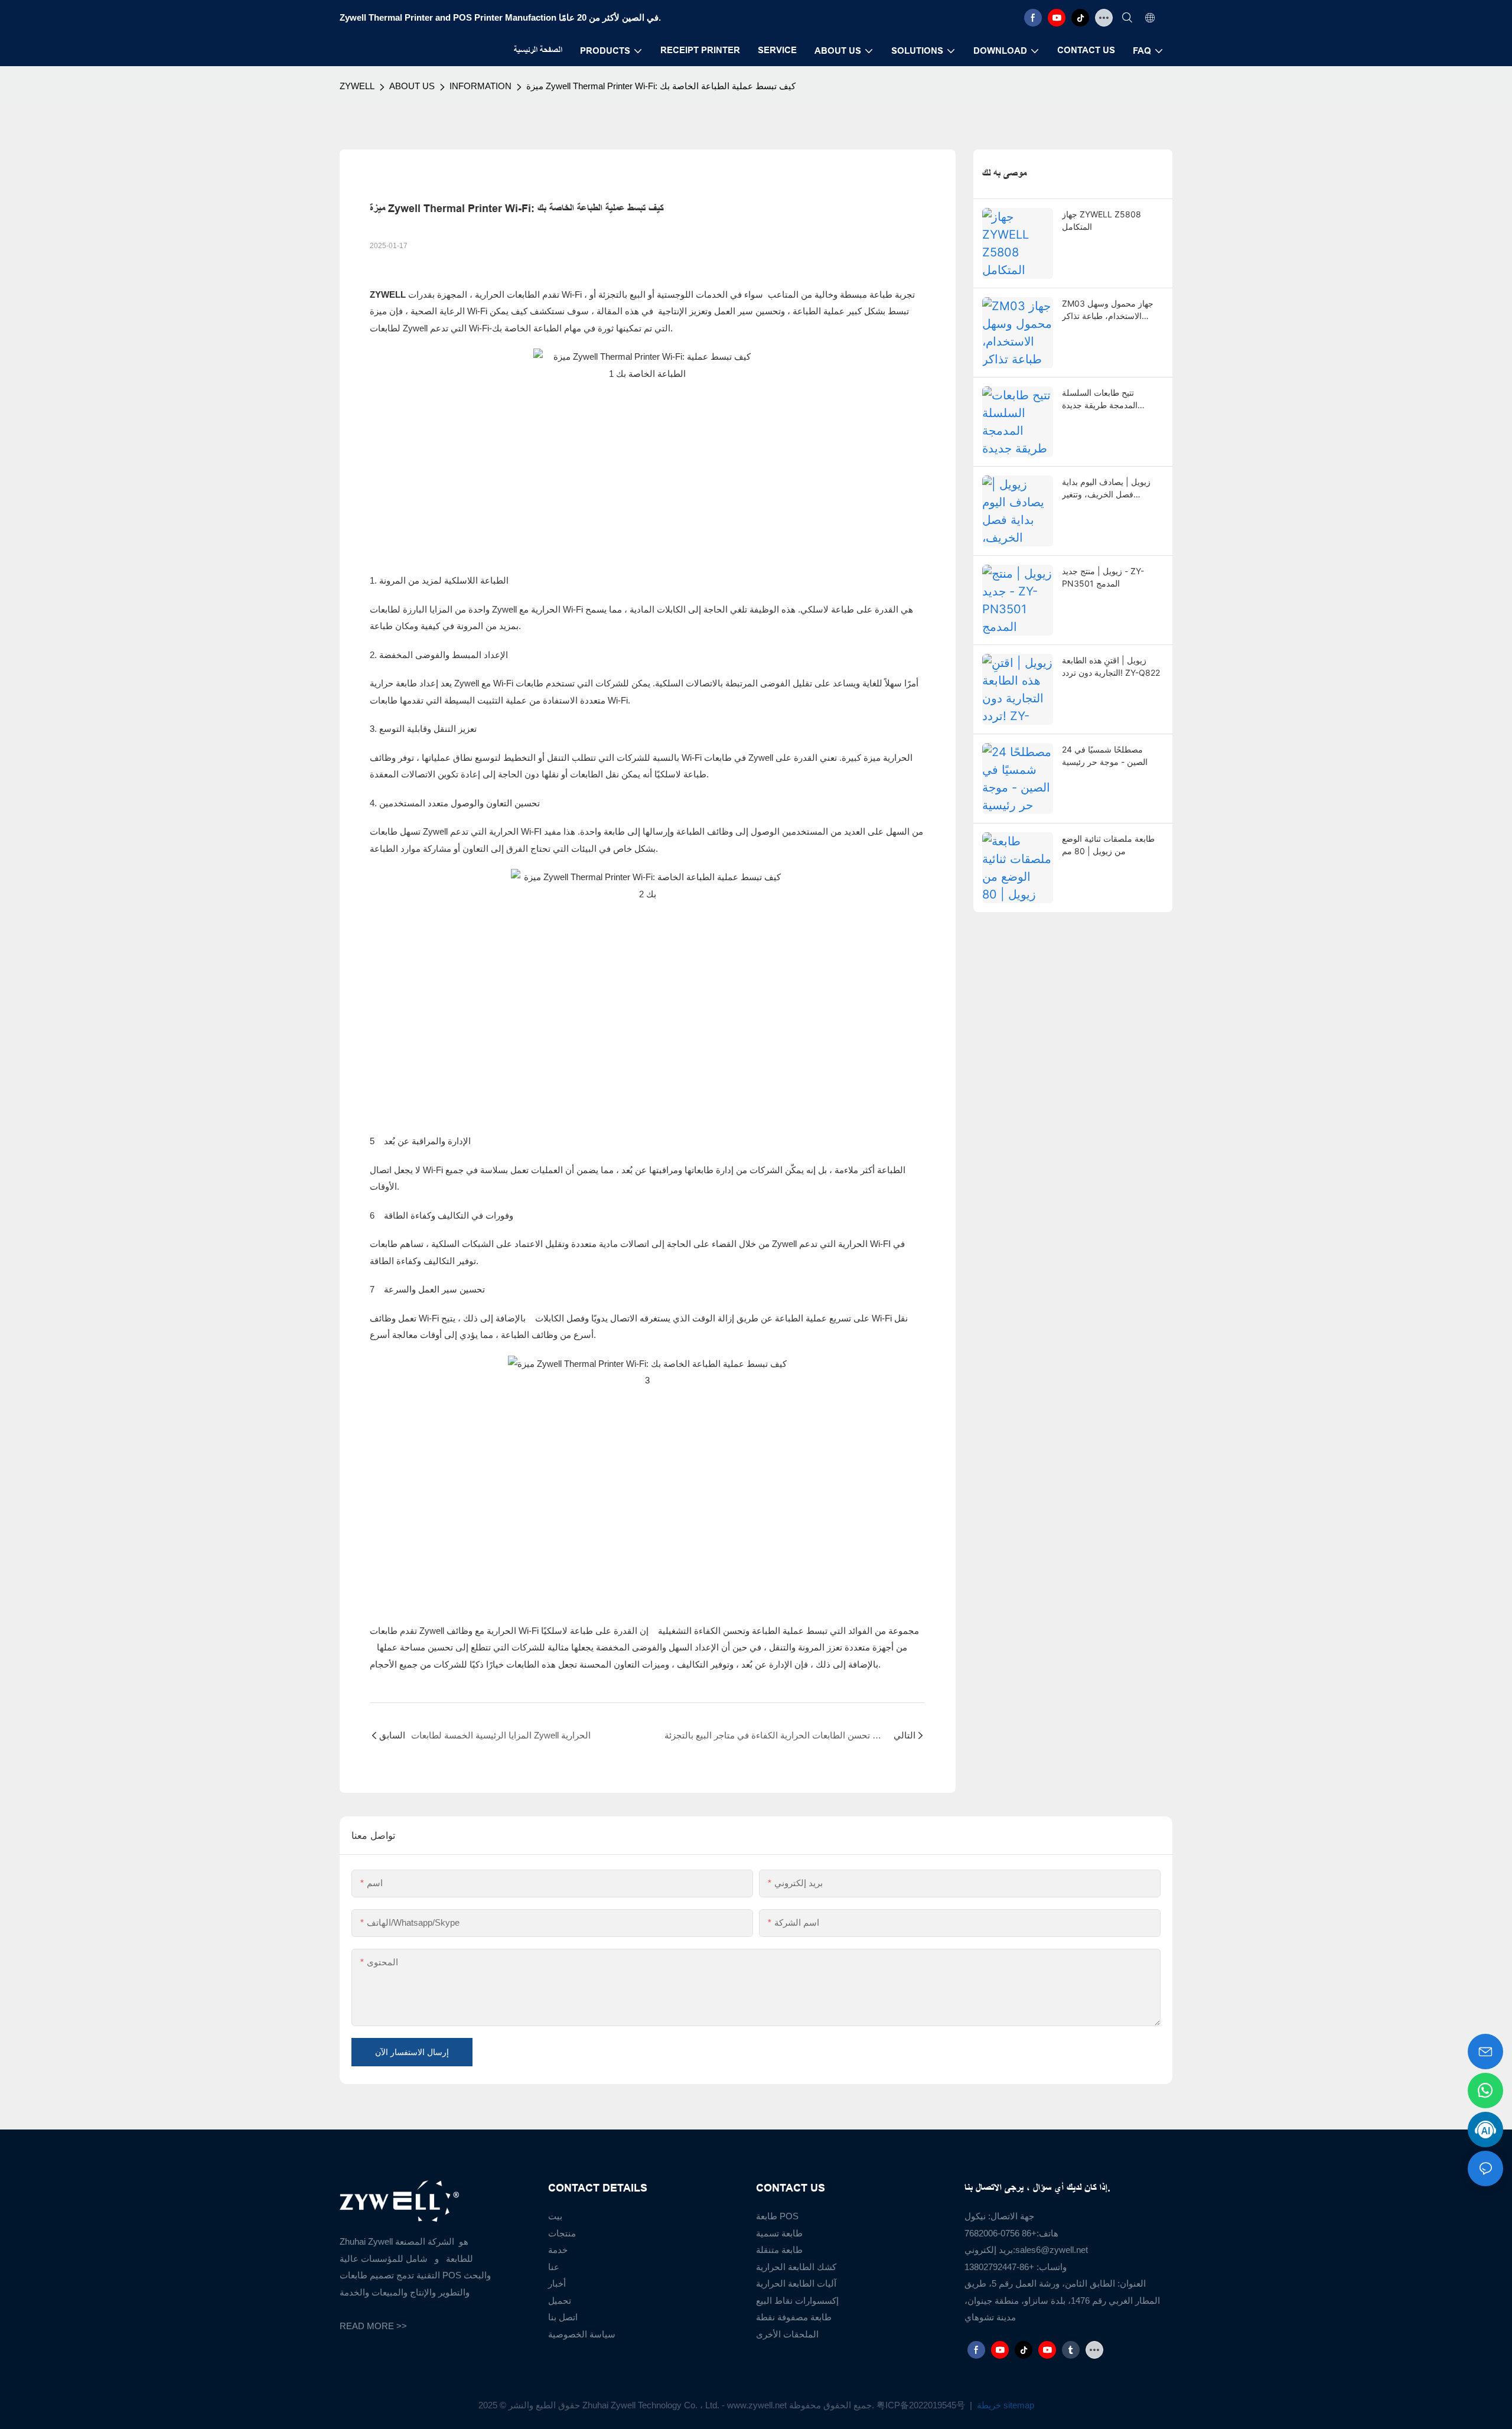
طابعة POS (777, 2216)
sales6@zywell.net (1052, 2250)
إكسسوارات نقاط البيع (797, 2301)
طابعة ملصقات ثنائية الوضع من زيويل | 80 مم (1108, 845)
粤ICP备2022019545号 (922, 2405)
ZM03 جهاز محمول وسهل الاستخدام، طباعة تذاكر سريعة (1108, 310)
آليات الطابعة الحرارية (796, 2283)
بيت (555, 2216)
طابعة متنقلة (779, 2250)
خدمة (558, 2250)
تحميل (560, 2301)
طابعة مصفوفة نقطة (794, 2317)
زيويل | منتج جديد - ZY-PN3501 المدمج (1103, 577)
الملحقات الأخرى (787, 2334)
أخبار (557, 2283)
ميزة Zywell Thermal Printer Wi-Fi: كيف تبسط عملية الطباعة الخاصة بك (661, 86)
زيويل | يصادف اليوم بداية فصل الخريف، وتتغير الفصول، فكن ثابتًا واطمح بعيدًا (1106, 489)
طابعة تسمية (779, 2233)
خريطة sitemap (1004, 2405)
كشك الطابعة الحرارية (796, 2267)
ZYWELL (357, 86)
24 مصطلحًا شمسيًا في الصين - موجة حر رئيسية (1105, 756)
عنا (554, 2267)
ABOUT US (412, 86)
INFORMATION (480, 86)
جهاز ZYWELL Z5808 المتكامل (1102, 220)
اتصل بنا (563, 2317)
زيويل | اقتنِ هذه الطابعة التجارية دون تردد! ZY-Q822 (1111, 666)
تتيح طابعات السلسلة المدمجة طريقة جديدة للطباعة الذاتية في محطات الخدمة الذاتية (1108, 399)
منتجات (562, 2233)
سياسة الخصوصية (582, 2334)
